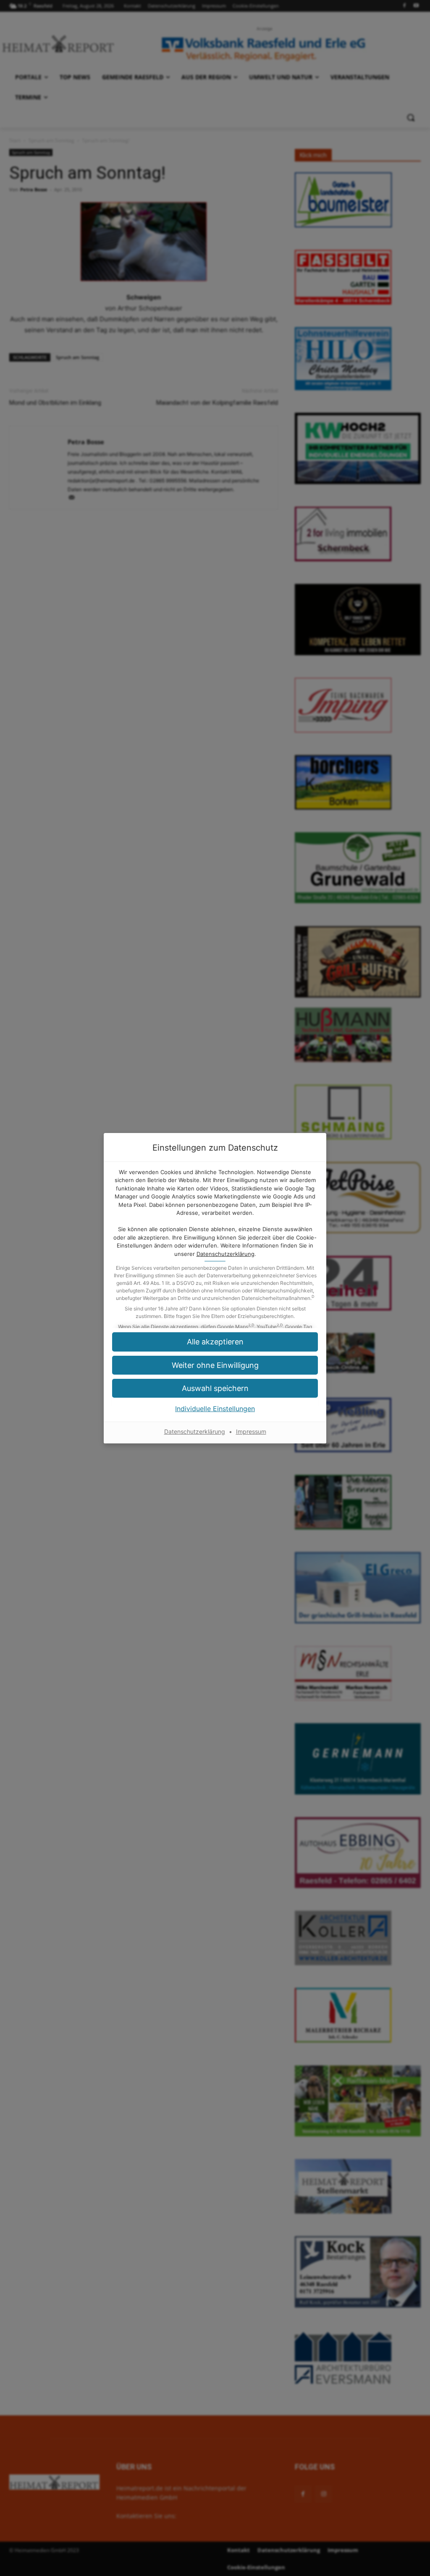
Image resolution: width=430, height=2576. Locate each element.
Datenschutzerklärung (225, 1254)
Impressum (251, 1431)
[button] (215, 1388)
